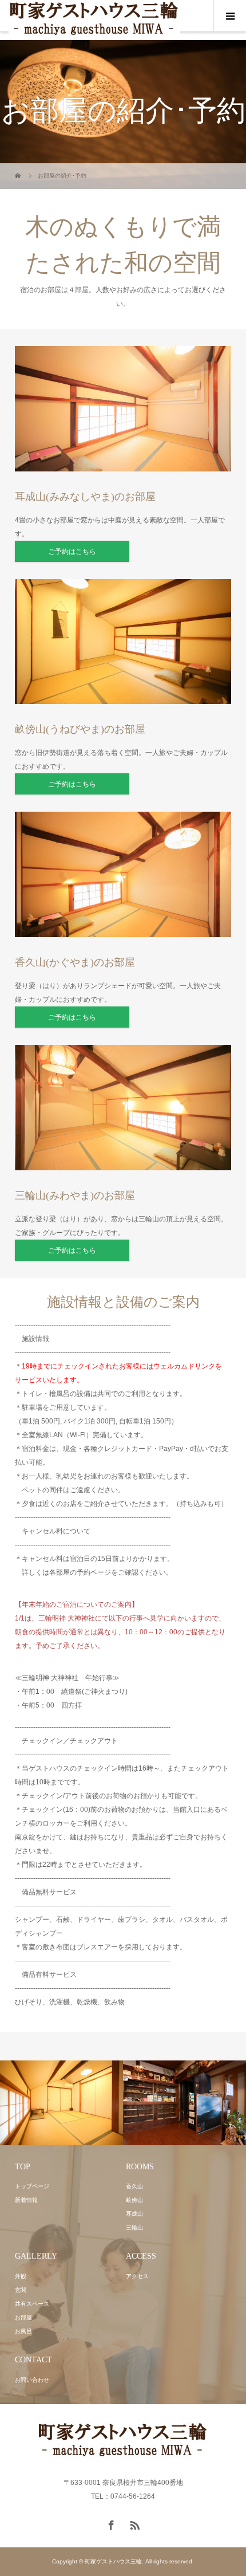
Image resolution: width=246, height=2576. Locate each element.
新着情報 (26, 2200)
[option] (61, 2103)
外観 (21, 2276)
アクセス (137, 2276)
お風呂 (23, 2331)
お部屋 (23, 2317)
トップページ (32, 2186)
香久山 (134, 2186)
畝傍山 (134, 2200)
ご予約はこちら (72, 552)
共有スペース (32, 2304)
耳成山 (134, 2214)
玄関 (21, 2290)
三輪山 (134, 2227)
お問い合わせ (32, 2380)
